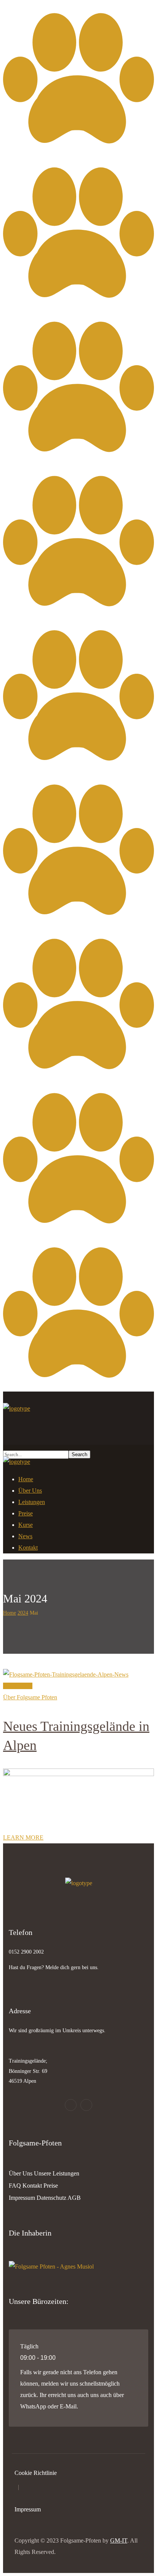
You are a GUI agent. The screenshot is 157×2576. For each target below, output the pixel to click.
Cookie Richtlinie (36, 2473)
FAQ (15, 2186)
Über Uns (21, 2173)
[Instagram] (86, 2105)
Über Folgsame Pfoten (30, 1697)
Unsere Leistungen (57, 2173)
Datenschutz (51, 2198)
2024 (23, 1613)
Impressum (22, 2198)
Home (10, 1613)
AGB (74, 2198)
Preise (51, 2186)
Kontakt (32, 2186)
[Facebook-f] (71, 2105)
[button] (78, 1426)
